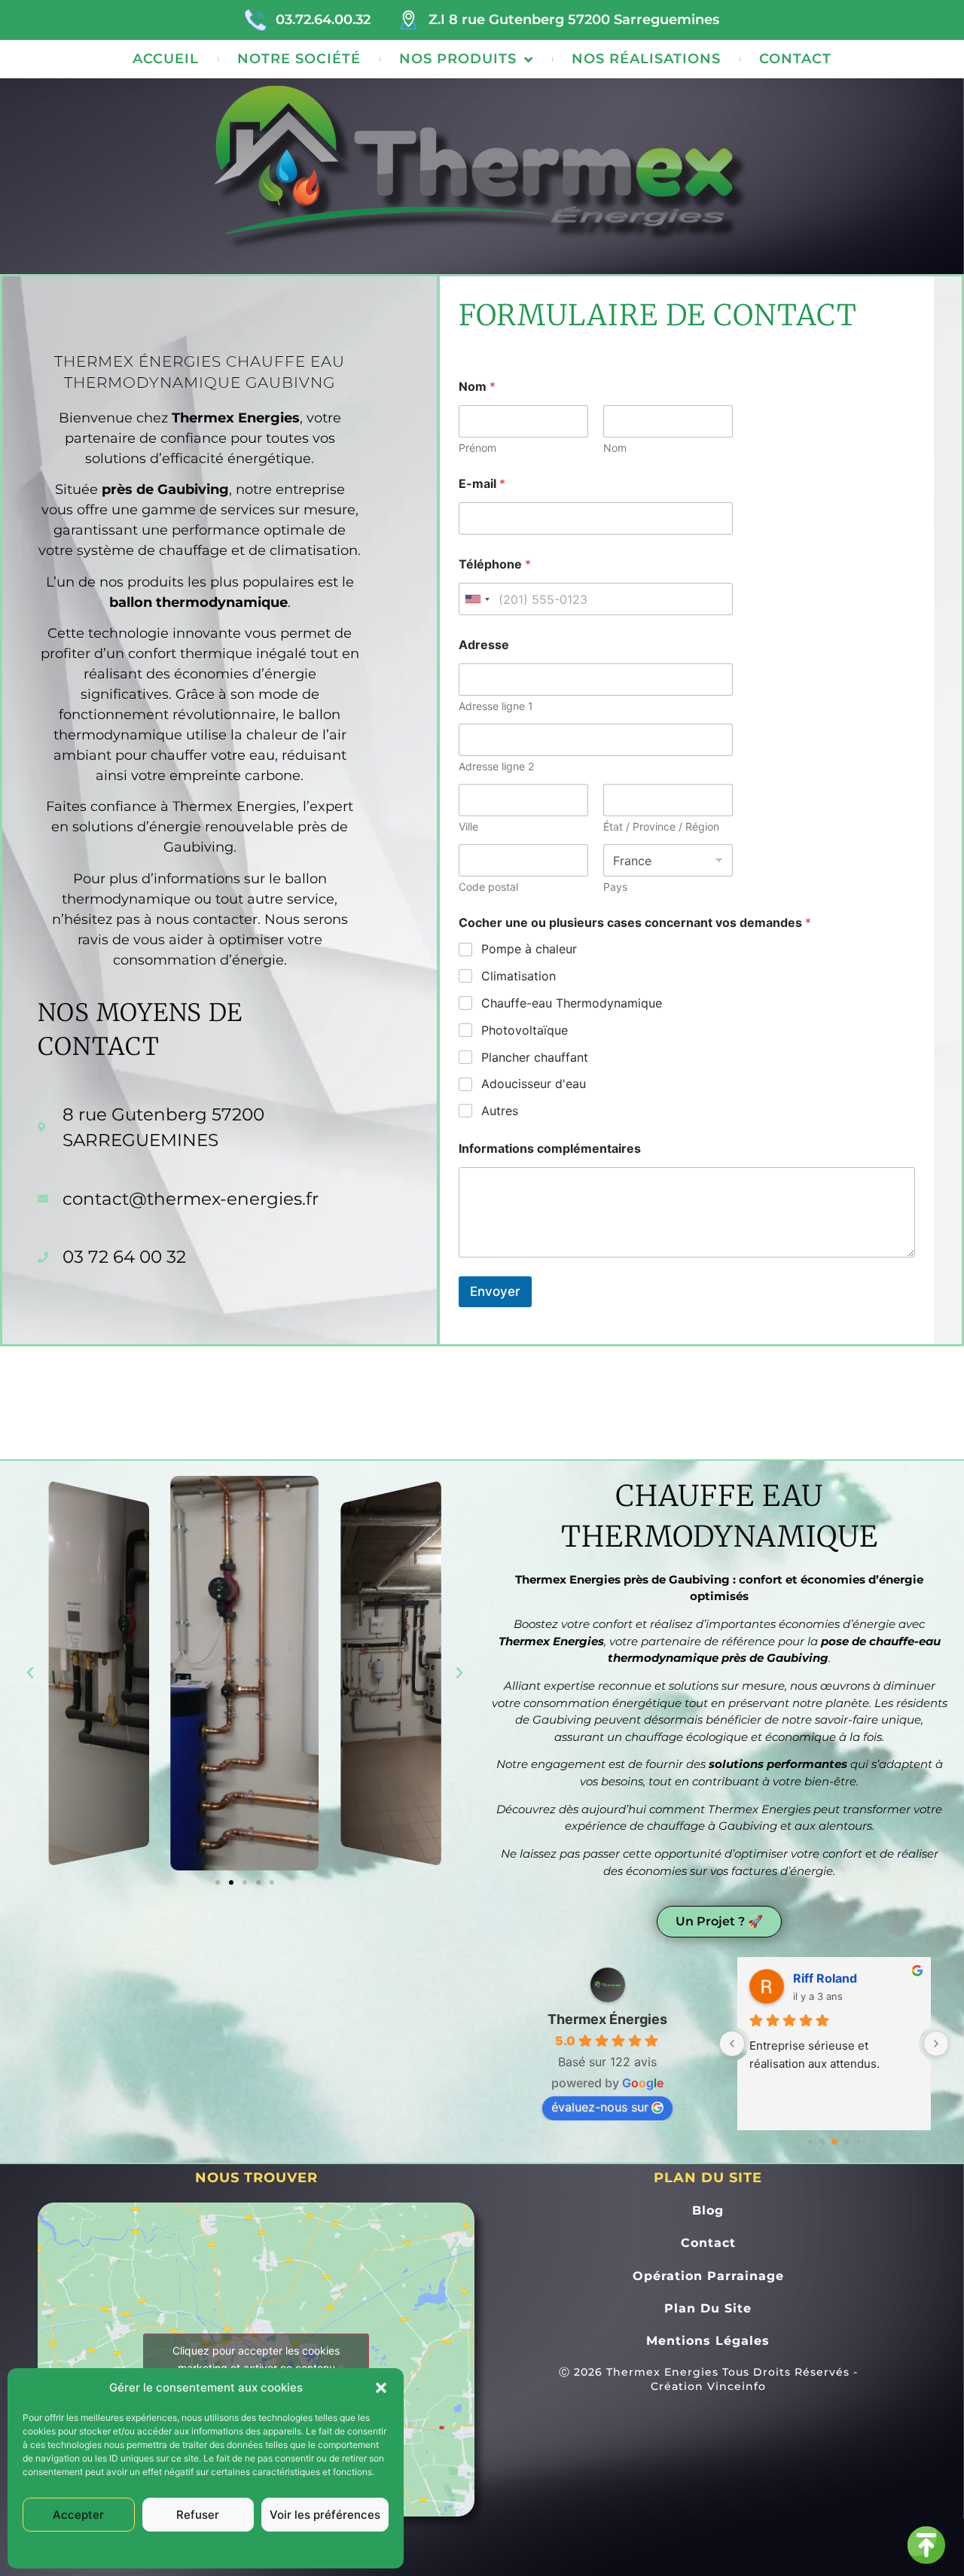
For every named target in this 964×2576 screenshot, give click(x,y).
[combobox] (477, 599)
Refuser (198, 2515)
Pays (615, 887)
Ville (468, 826)
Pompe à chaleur (529, 949)
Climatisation (519, 976)
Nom (615, 448)
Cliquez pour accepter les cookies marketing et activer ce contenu (256, 2359)
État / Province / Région (661, 826)
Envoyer (495, 1291)
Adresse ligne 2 (496, 766)
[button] (381, 2388)
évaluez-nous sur (600, 2107)
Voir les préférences (325, 2515)
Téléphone (495, 564)
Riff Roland (825, 1978)
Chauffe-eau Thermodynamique (572, 1003)
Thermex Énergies (607, 2019)
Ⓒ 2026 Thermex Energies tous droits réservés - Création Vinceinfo (708, 2379)
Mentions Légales (248, 2549)
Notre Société (299, 59)
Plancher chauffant (535, 1057)
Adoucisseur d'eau (534, 1084)
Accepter (78, 2515)
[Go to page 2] (834, 2142)
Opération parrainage (708, 2276)
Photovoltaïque (525, 1030)
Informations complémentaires (550, 1149)
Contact (795, 59)
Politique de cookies (161, 2549)
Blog (708, 2210)
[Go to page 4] (858, 2142)
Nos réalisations (646, 59)
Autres (500, 1111)
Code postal (488, 887)
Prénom (477, 448)
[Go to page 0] (810, 2142)
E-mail (482, 484)
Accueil (166, 59)
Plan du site (708, 2308)
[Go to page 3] (846, 2142)
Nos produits (458, 59)
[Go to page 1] (822, 2142)
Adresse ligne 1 (496, 706)
